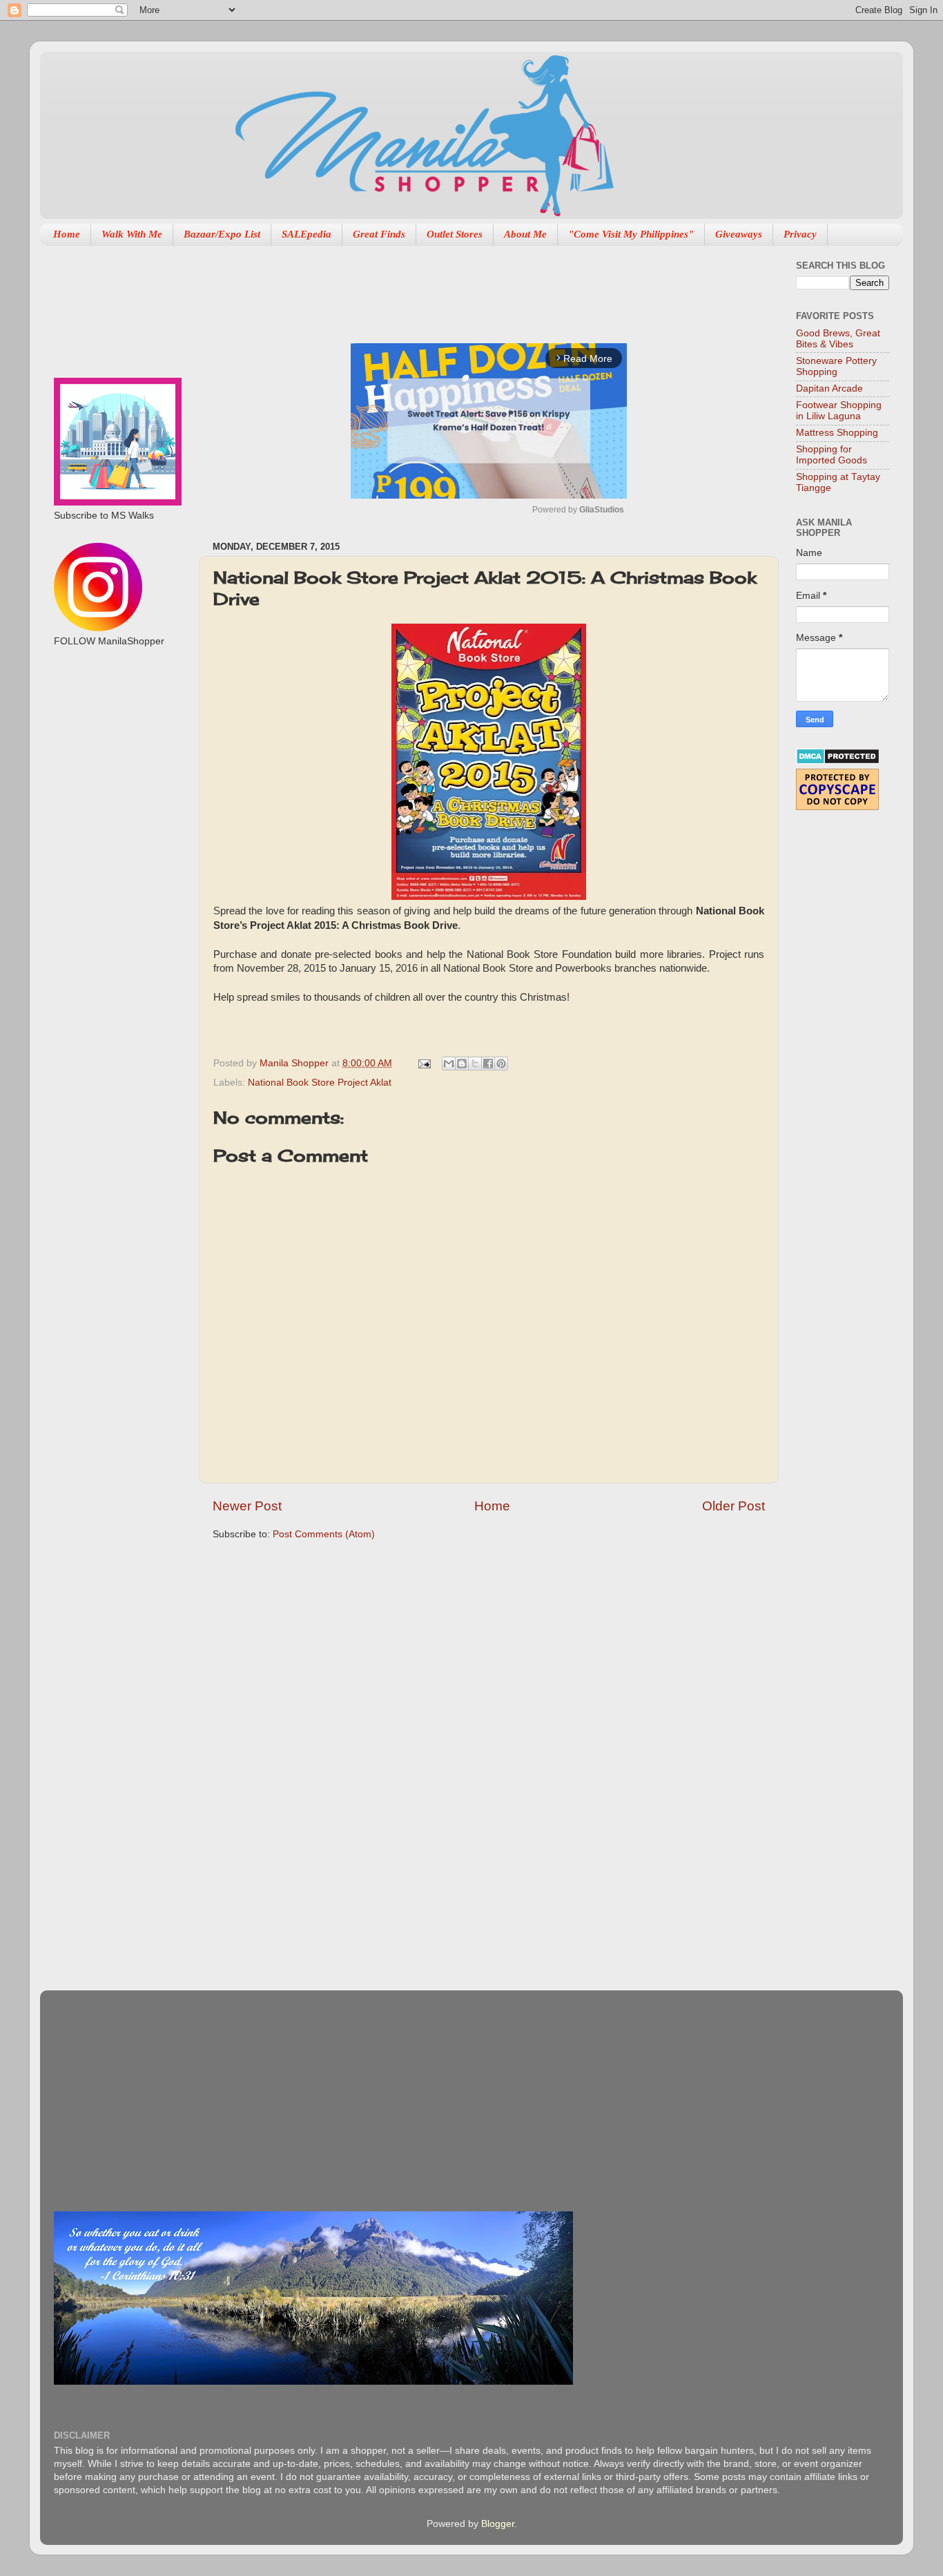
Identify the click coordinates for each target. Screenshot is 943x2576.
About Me (525, 234)
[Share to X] (475, 1064)
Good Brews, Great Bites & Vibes (838, 339)
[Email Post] (424, 1063)
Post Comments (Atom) (324, 1534)
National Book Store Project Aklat (320, 1083)
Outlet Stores (455, 234)
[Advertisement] (464, 287)
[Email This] (449, 1064)
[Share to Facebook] (488, 1064)
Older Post (733, 1506)
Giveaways (739, 234)
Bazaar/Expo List (222, 234)
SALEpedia (307, 234)
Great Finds (379, 234)
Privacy (800, 234)
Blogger (498, 2524)
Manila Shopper (295, 1063)
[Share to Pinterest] (501, 1064)
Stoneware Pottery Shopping (836, 366)
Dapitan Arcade (829, 388)
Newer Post (247, 1506)
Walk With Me (132, 234)
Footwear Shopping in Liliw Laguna (839, 411)
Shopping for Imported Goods (832, 455)
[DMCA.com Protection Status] (838, 761)
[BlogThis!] (462, 1064)
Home (67, 234)
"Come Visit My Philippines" (631, 234)
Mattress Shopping (837, 433)
